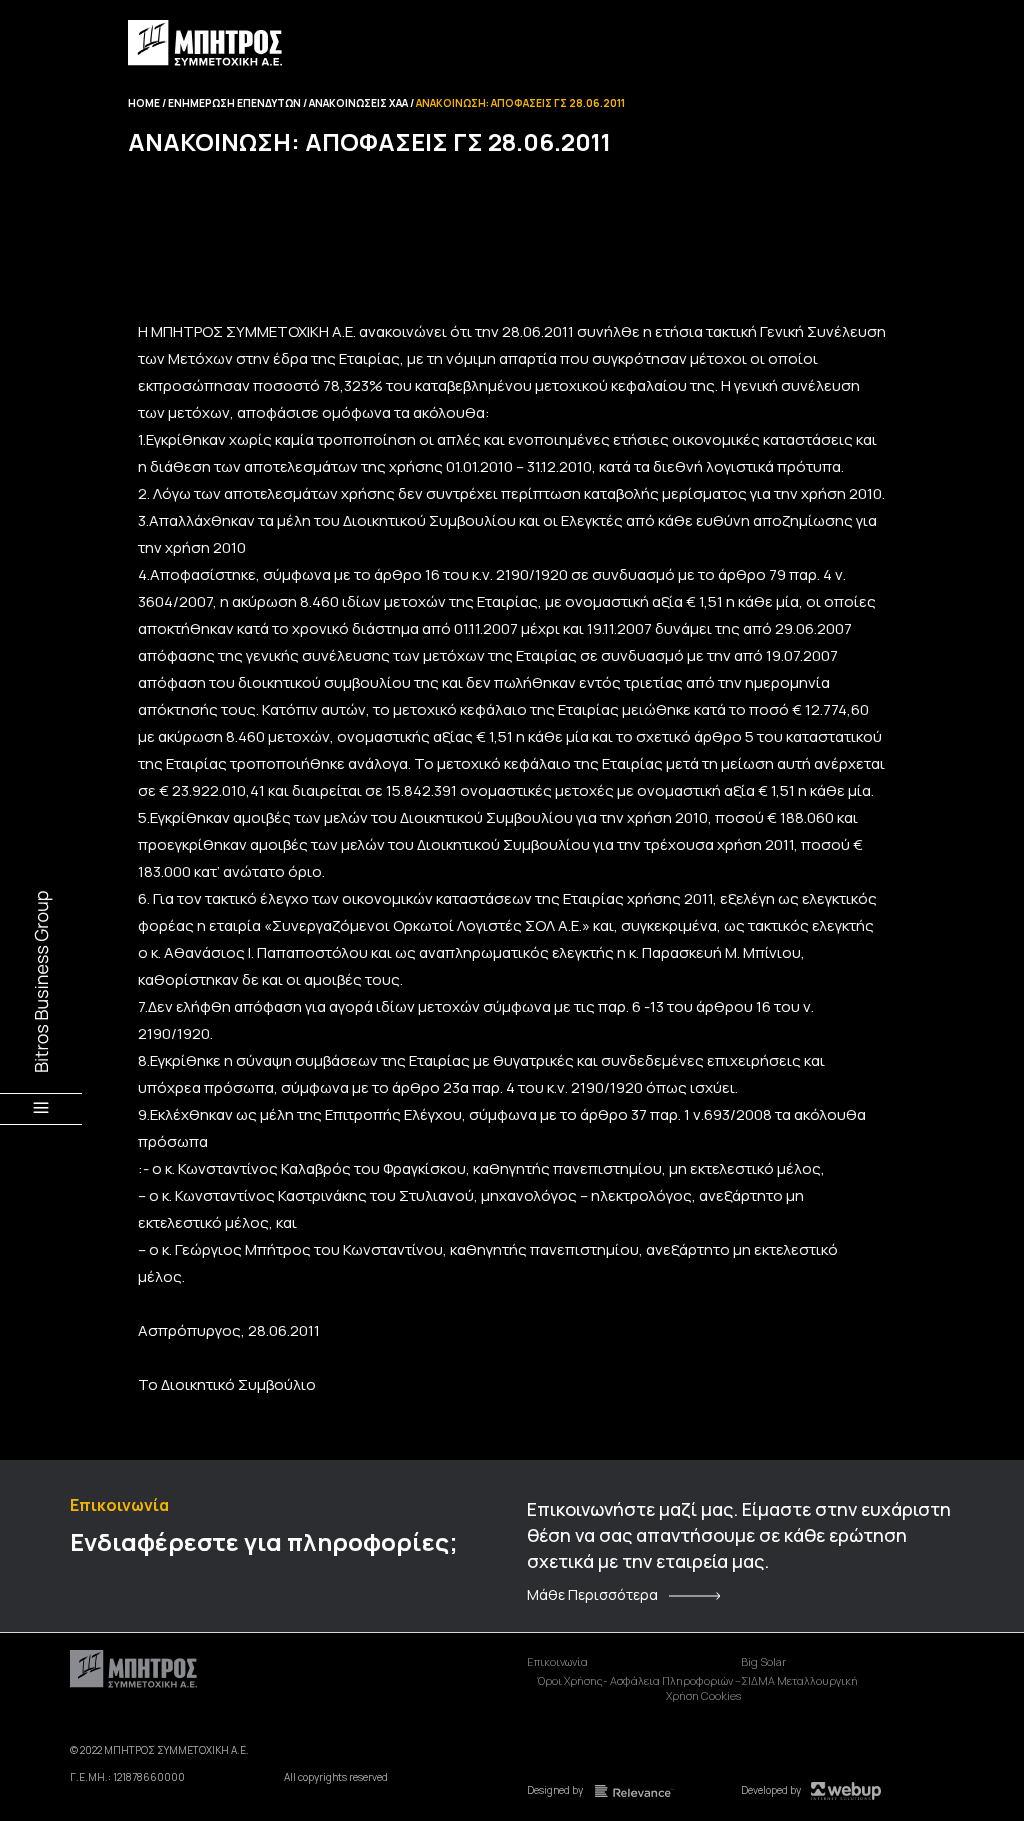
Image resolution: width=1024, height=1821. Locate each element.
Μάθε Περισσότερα (592, 1595)
